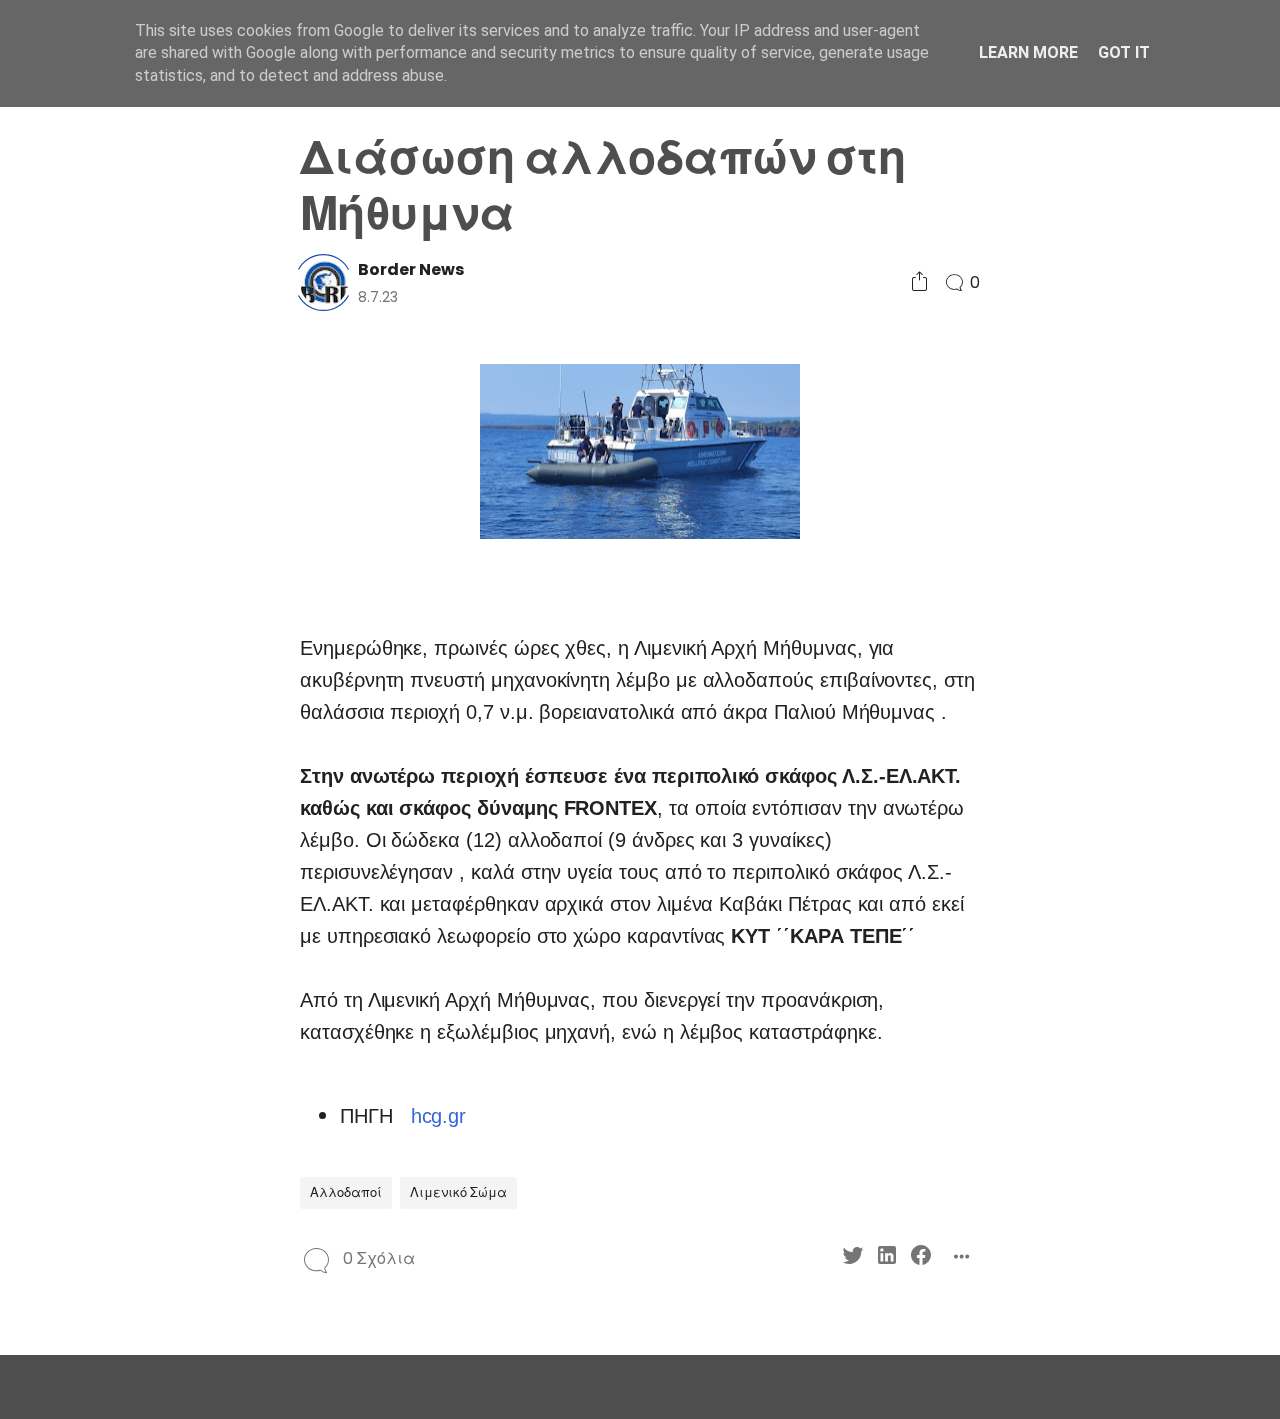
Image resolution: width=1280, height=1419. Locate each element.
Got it (1124, 52)
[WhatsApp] (112, 614)
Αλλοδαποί (346, 1192)
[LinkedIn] (112, 578)
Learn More (1028, 52)
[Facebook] (146, 578)
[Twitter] (78, 578)
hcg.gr (439, 1116)
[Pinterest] (78, 614)
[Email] (146, 614)
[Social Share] (919, 282)
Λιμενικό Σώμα (458, 1192)
